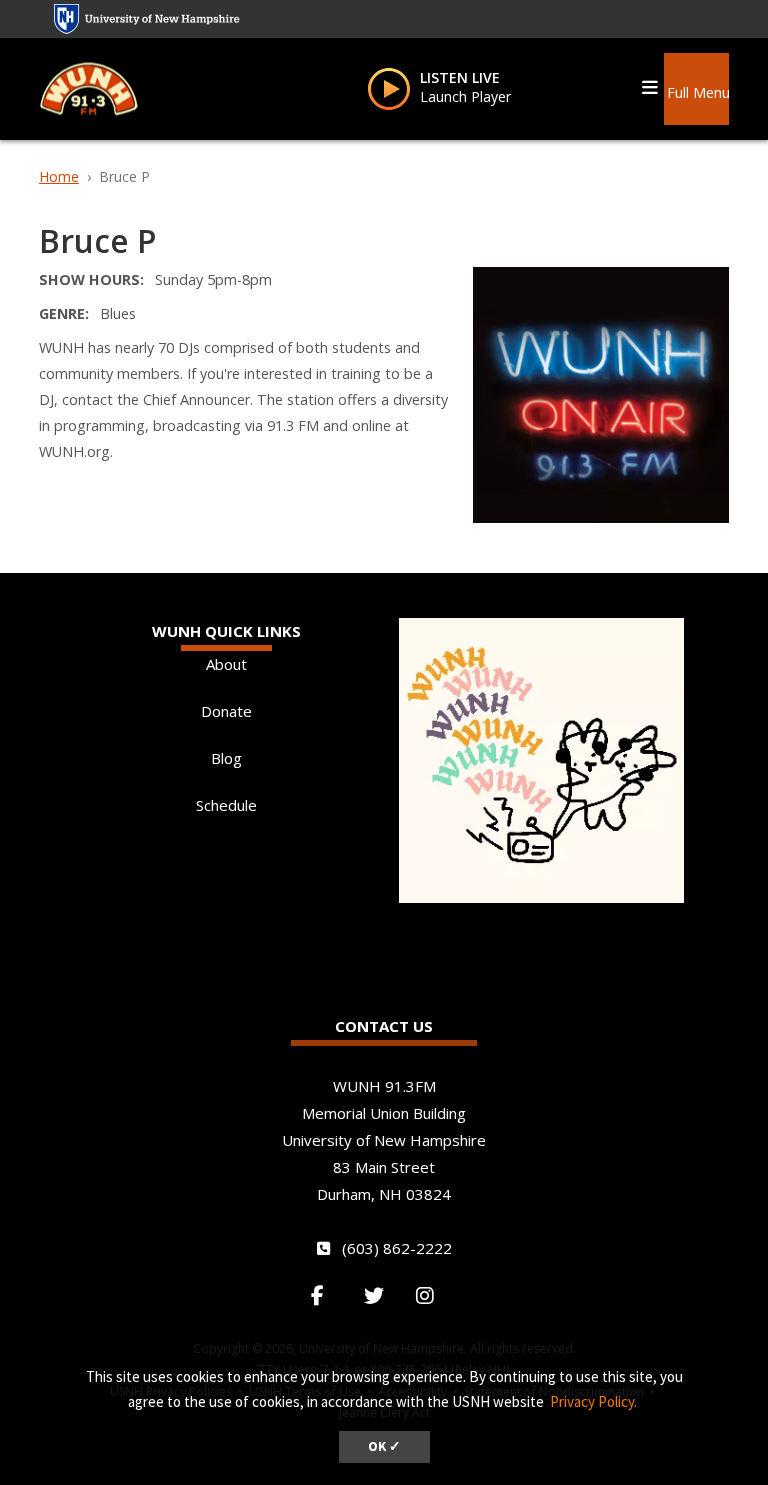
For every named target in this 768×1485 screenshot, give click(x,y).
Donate (226, 711)
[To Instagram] (435, 1295)
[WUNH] (89, 87)
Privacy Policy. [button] (593, 1401)
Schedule (226, 805)
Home (59, 176)
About (226, 664)
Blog (226, 758)
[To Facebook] (328, 1295)
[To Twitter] (381, 1295)
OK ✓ (384, 1446)
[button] (697, 85)
